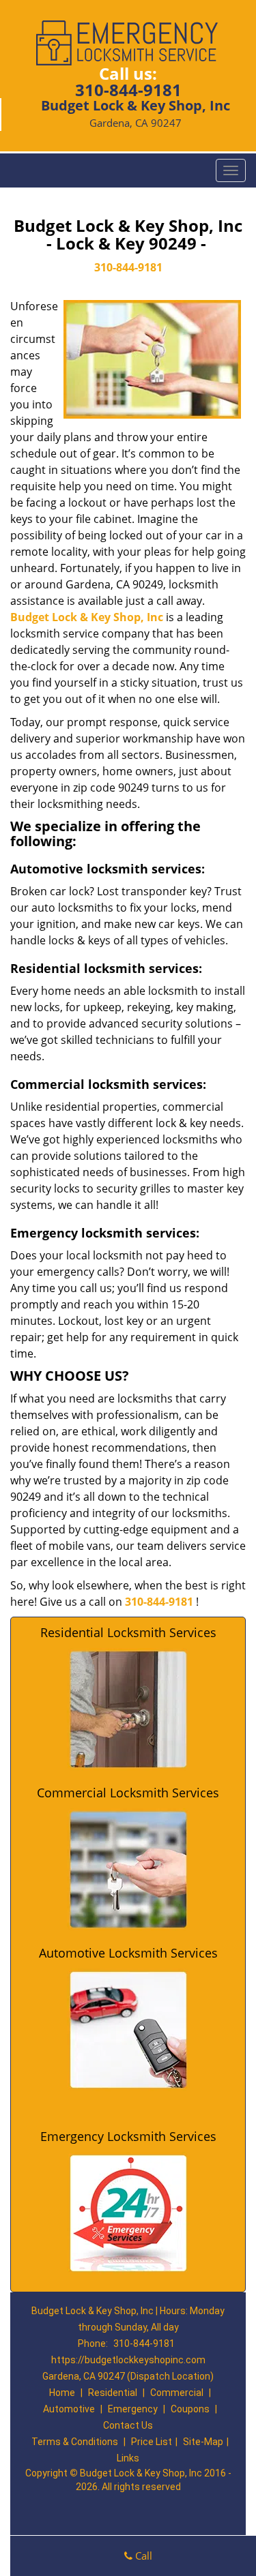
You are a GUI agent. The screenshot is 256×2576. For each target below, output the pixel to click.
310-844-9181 (128, 90)
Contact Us (128, 2425)
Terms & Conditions (75, 2442)
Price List (152, 2442)
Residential (113, 2393)
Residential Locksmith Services (128, 1632)
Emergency (133, 2409)
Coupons (190, 2409)
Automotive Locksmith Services (128, 1953)
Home (62, 2393)
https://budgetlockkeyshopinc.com (128, 2360)
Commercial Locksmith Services (128, 1793)
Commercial (177, 2393)
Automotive (69, 2409)
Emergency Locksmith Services (128, 2136)
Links (128, 2458)
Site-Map (203, 2442)
